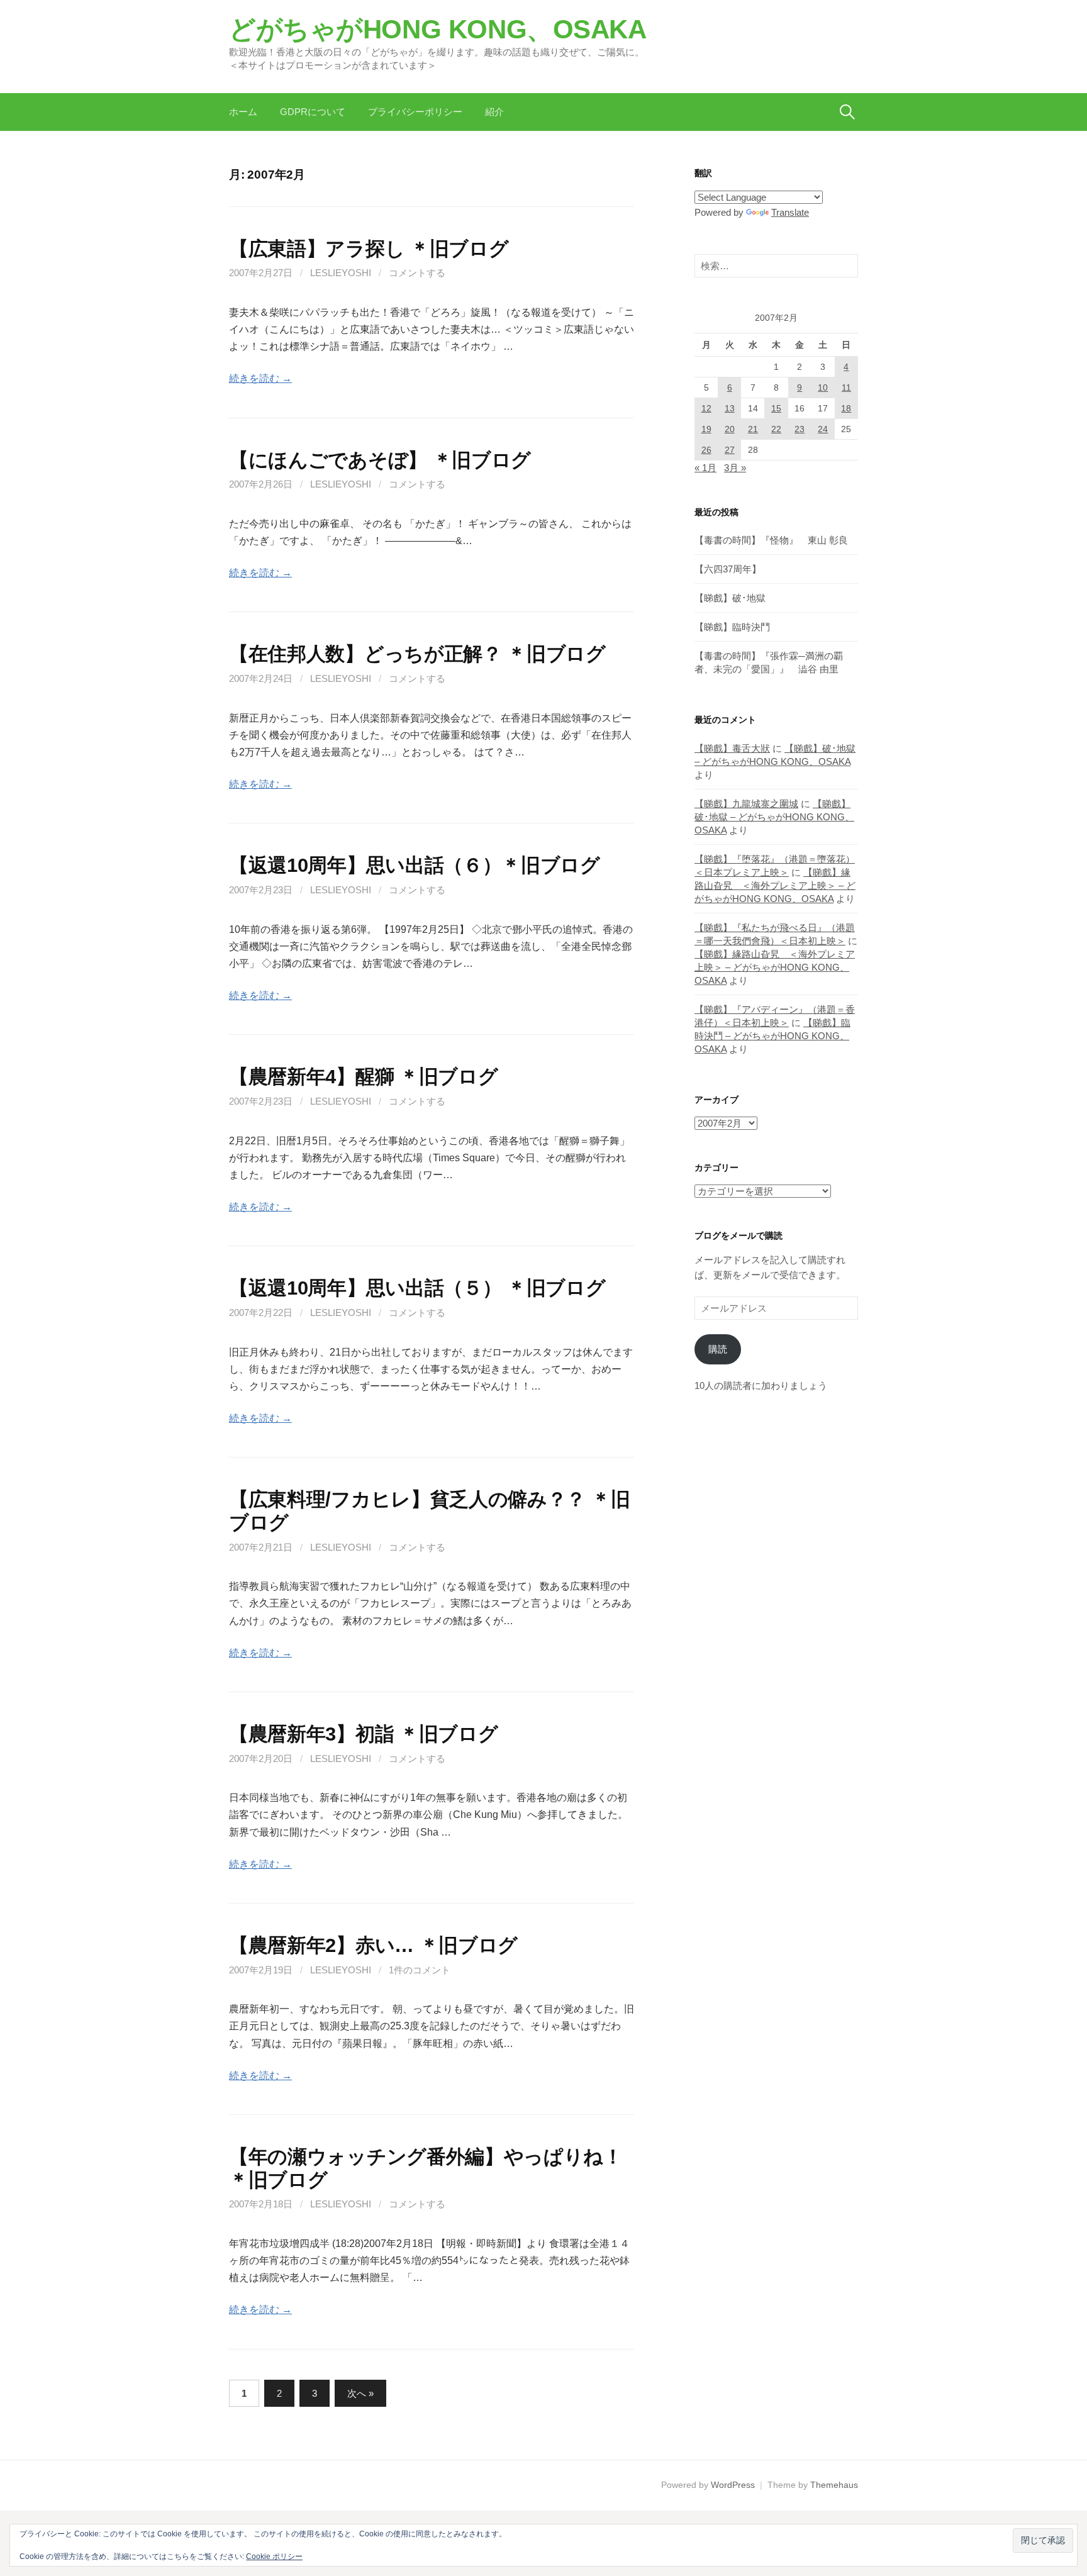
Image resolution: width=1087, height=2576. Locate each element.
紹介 (494, 112)
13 (730, 408)
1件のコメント (420, 1970)
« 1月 (705, 468)
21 (753, 429)
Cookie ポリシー (274, 2556)
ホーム (243, 112)
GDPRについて (313, 112)
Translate (790, 212)
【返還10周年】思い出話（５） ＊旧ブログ (417, 1288)
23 (800, 429)
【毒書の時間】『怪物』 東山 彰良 (771, 540)
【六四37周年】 (728, 569)
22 (776, 429)
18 (846, 408)
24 (823, 429)
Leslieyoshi (341, 273)
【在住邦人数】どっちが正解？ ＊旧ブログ (417, 654)
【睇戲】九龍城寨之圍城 (746, 804)
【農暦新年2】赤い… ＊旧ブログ (373, 1945)
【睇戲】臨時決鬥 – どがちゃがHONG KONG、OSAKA (772, 1036)
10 (823, 388)
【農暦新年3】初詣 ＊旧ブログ (363, 1734)
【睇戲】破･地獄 (730, 598)
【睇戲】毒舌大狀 (732, 748)
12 (706, 408)
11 (846, 388)
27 (730, 450)
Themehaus (834, 2485)
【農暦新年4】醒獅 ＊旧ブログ (363, 1076)
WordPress (733, 2485)
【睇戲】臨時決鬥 (732, 627)
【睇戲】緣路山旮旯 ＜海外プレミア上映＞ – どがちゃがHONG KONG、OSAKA (775, 885)
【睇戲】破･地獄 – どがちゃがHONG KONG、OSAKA (774, 817)
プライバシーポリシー (415, 112)
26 (706, 450)
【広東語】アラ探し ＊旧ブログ (369, 248)
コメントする (417, 273)
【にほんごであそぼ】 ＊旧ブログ (380, 460)
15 (776, 408)
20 (730, 429)
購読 (718, 1349)
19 (706, 429)
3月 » (735, 468)
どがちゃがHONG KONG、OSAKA (438, 29)
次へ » (360, 2393)
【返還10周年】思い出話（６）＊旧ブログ (415, 865)
